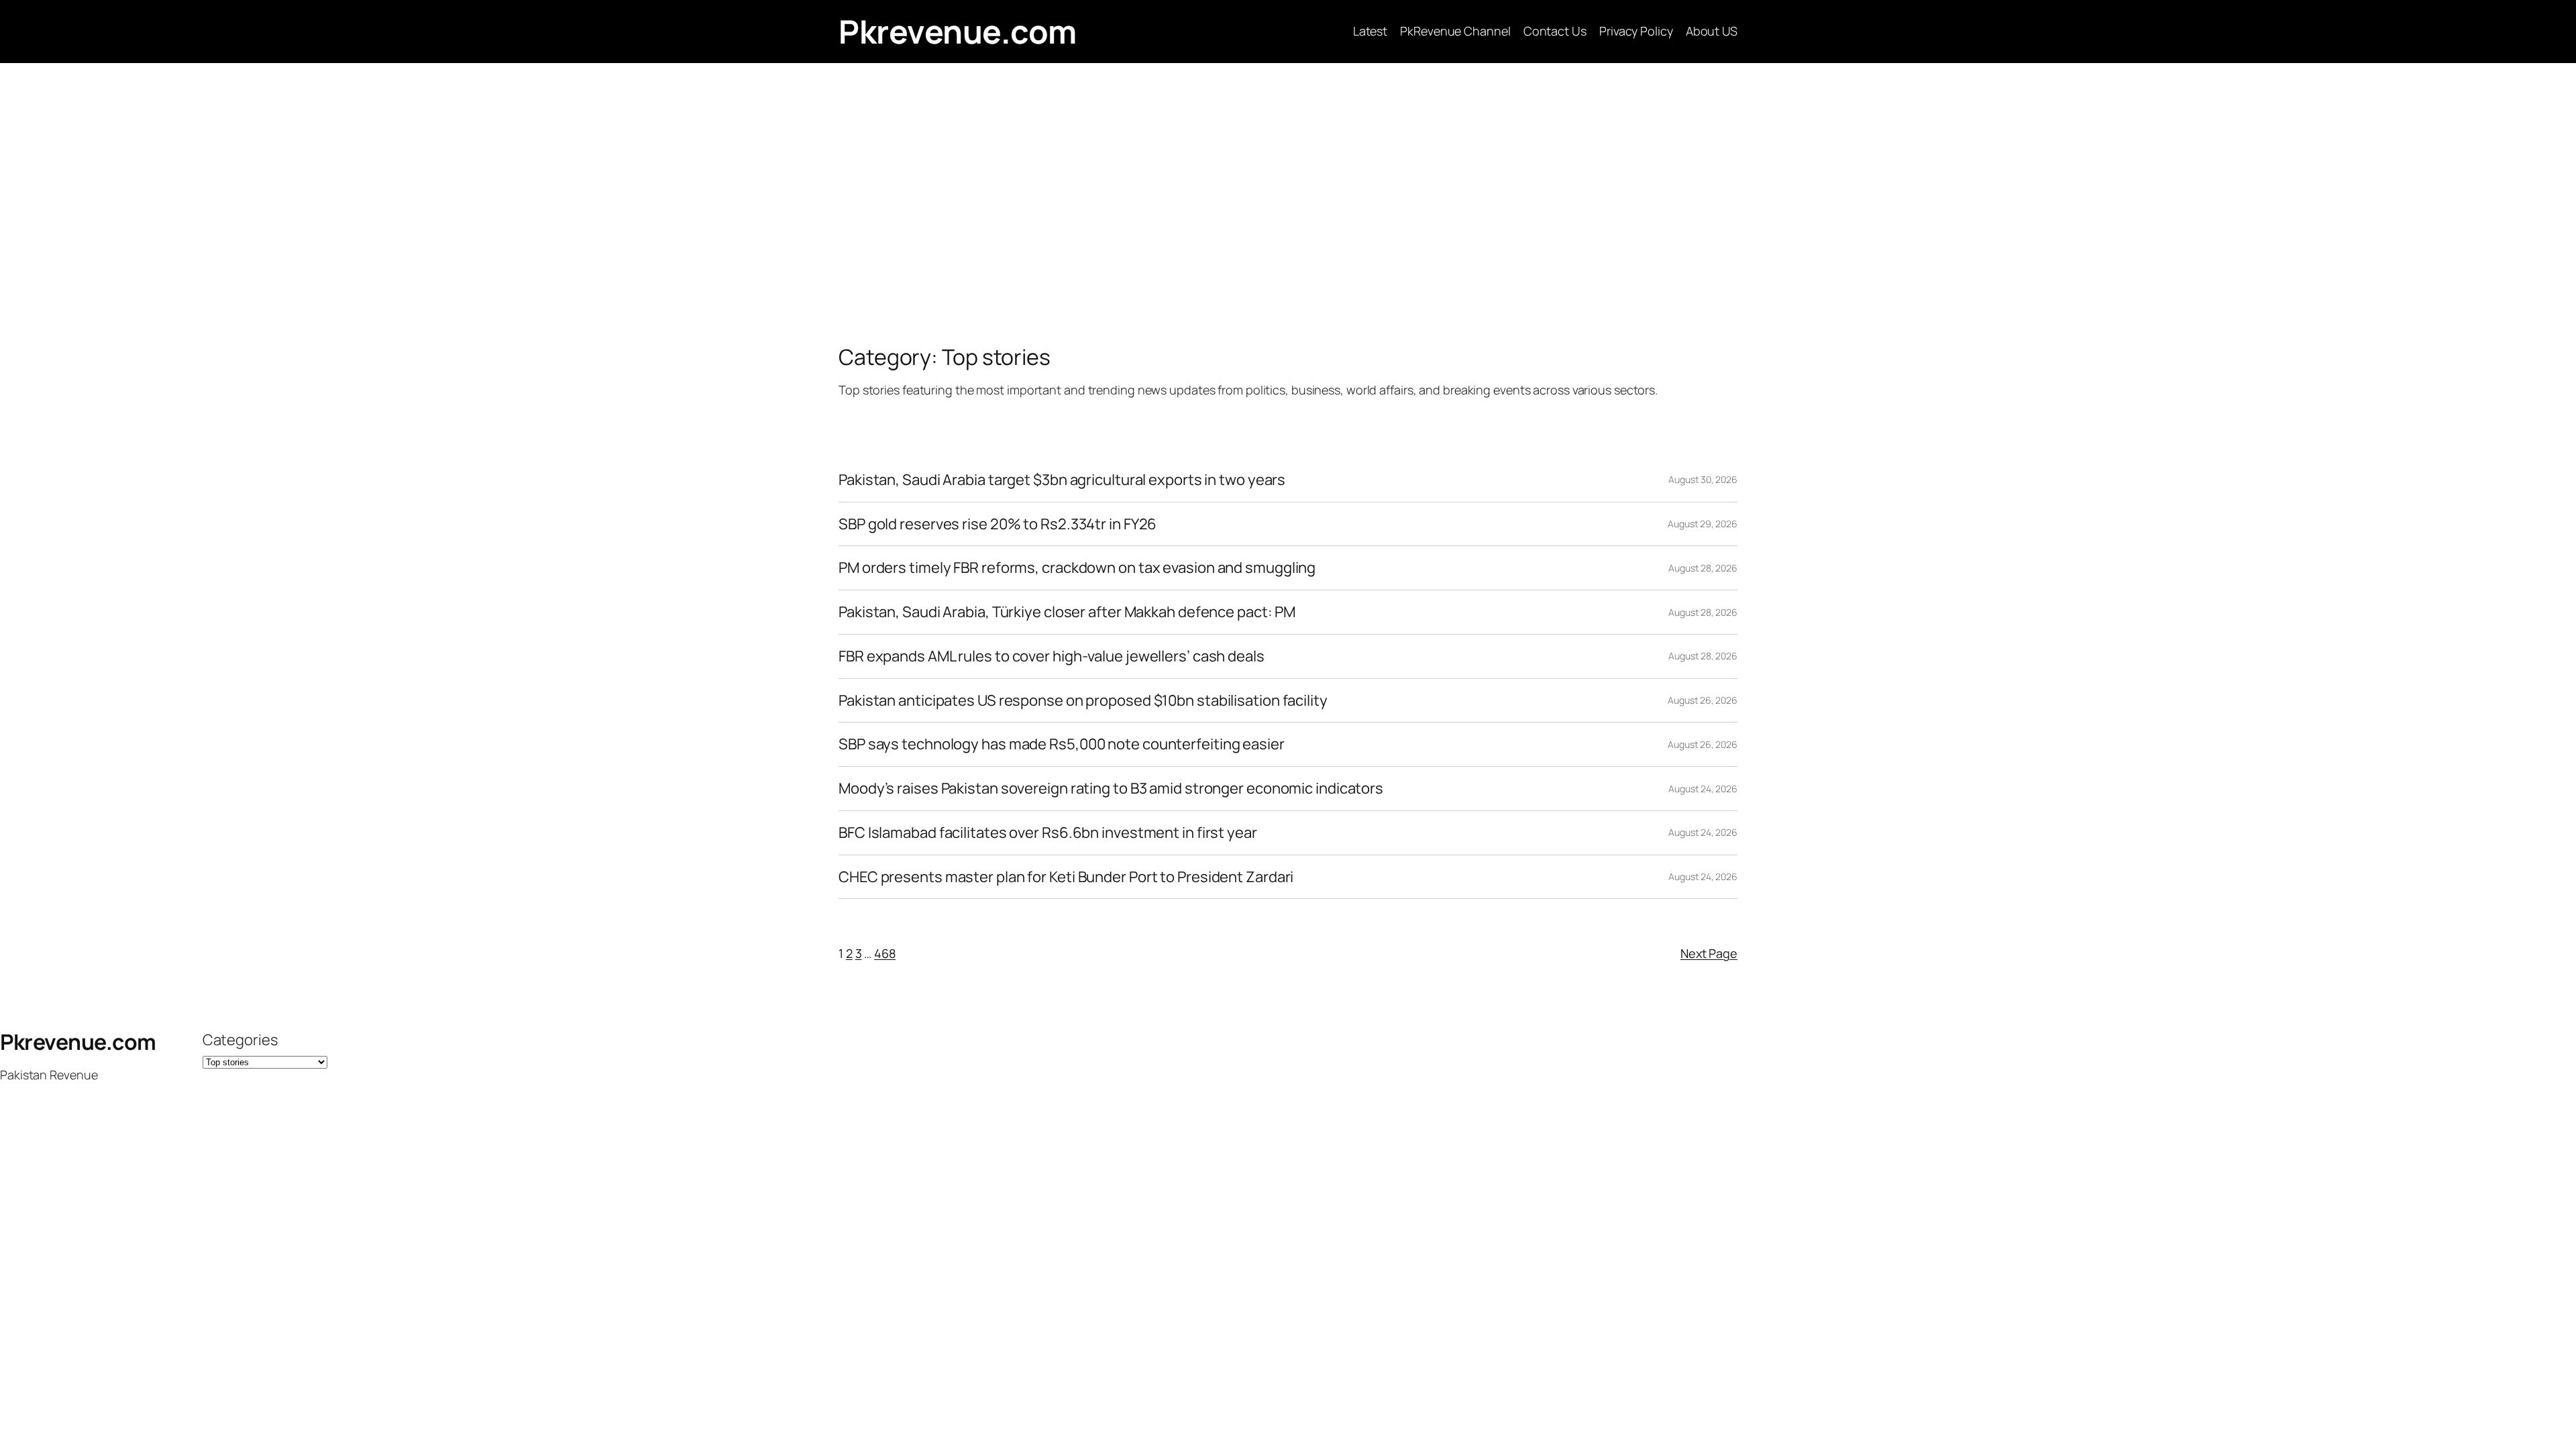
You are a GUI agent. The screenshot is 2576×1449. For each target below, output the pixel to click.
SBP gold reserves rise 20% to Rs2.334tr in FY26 (998, 524)
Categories (240, 1040)
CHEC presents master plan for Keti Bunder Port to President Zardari (1066, 877)
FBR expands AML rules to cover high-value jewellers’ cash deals (1052, 656)
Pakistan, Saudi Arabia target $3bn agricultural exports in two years (1062, 480)
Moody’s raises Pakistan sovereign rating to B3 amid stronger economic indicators (1111, 789)
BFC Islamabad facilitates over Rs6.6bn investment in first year (1048, 833)
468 (885, 953)
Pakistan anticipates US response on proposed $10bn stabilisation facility (1083, 701)
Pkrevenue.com (958, 31)
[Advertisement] (1288, 204)
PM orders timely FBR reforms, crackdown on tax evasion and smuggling (1077, 568)
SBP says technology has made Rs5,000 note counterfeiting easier (1062, 744)
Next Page (1709, 953)
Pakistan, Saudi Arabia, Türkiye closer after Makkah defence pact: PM (1067, 612)
